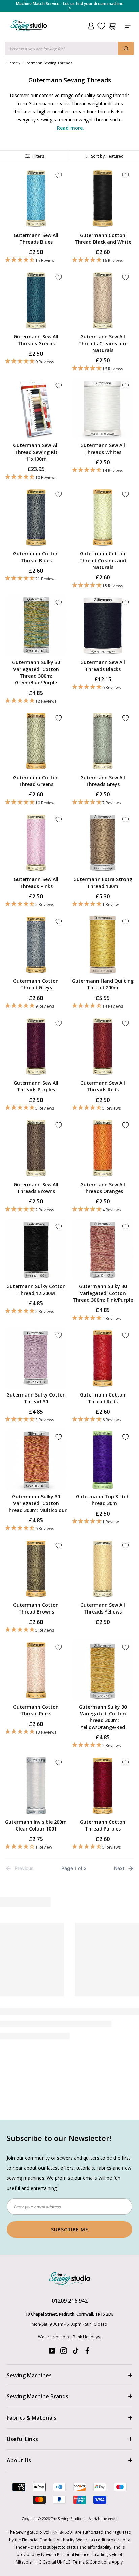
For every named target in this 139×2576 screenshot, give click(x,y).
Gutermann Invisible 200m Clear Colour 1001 (36, 1825)
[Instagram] (64, 2352)
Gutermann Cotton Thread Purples (103, 1825)
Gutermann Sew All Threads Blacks (103, 666)
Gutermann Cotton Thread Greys (36, 984)
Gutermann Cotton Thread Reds (103, 1398)
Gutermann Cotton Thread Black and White (103, 238)
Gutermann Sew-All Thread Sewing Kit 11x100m (36, 452)
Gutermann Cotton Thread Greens (36, 781)
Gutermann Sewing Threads (47, 63)
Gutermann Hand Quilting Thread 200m (103, 984)
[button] (36, 260)
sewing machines (25, 2178)
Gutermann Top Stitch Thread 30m (103, 1500)
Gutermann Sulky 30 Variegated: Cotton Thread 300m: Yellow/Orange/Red (103, 1717)
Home (12, 63)
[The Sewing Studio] (29, 34)
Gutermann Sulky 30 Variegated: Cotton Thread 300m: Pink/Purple (103, 1293)
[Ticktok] (76, 2352)
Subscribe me (70, 2230)
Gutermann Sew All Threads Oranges (103, 1188)
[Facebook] (87, 2352)
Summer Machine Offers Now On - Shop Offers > (69, 6)
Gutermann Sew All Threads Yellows (103, 1608)
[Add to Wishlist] (59, 175)
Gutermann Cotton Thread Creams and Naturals (103, 560)
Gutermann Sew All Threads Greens (36, 340)
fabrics (104, 2168)
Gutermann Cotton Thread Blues (36, 557)
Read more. (71, 128)
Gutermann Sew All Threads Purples (36, 1086)
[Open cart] (112, 26)
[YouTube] (52, 2352)
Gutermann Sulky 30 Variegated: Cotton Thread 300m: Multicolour (36, 1503)
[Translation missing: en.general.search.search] (126, 48)
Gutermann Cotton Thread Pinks (36, 1710)
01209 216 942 (70, 2301)
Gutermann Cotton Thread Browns (36, 1608)
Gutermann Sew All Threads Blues (36, 238)
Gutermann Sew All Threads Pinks (36, 883)
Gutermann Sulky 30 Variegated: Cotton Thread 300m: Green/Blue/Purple (36, 672)
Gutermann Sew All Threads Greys (103, 781)
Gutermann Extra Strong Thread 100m (103, 883)
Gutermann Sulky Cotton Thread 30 (36, 1398)
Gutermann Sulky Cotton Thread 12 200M (36, 1290)
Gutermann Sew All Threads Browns (36, 1188)
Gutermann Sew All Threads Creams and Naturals (103, 343)
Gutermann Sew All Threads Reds (103, 1086)
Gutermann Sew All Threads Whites (103, 449)
